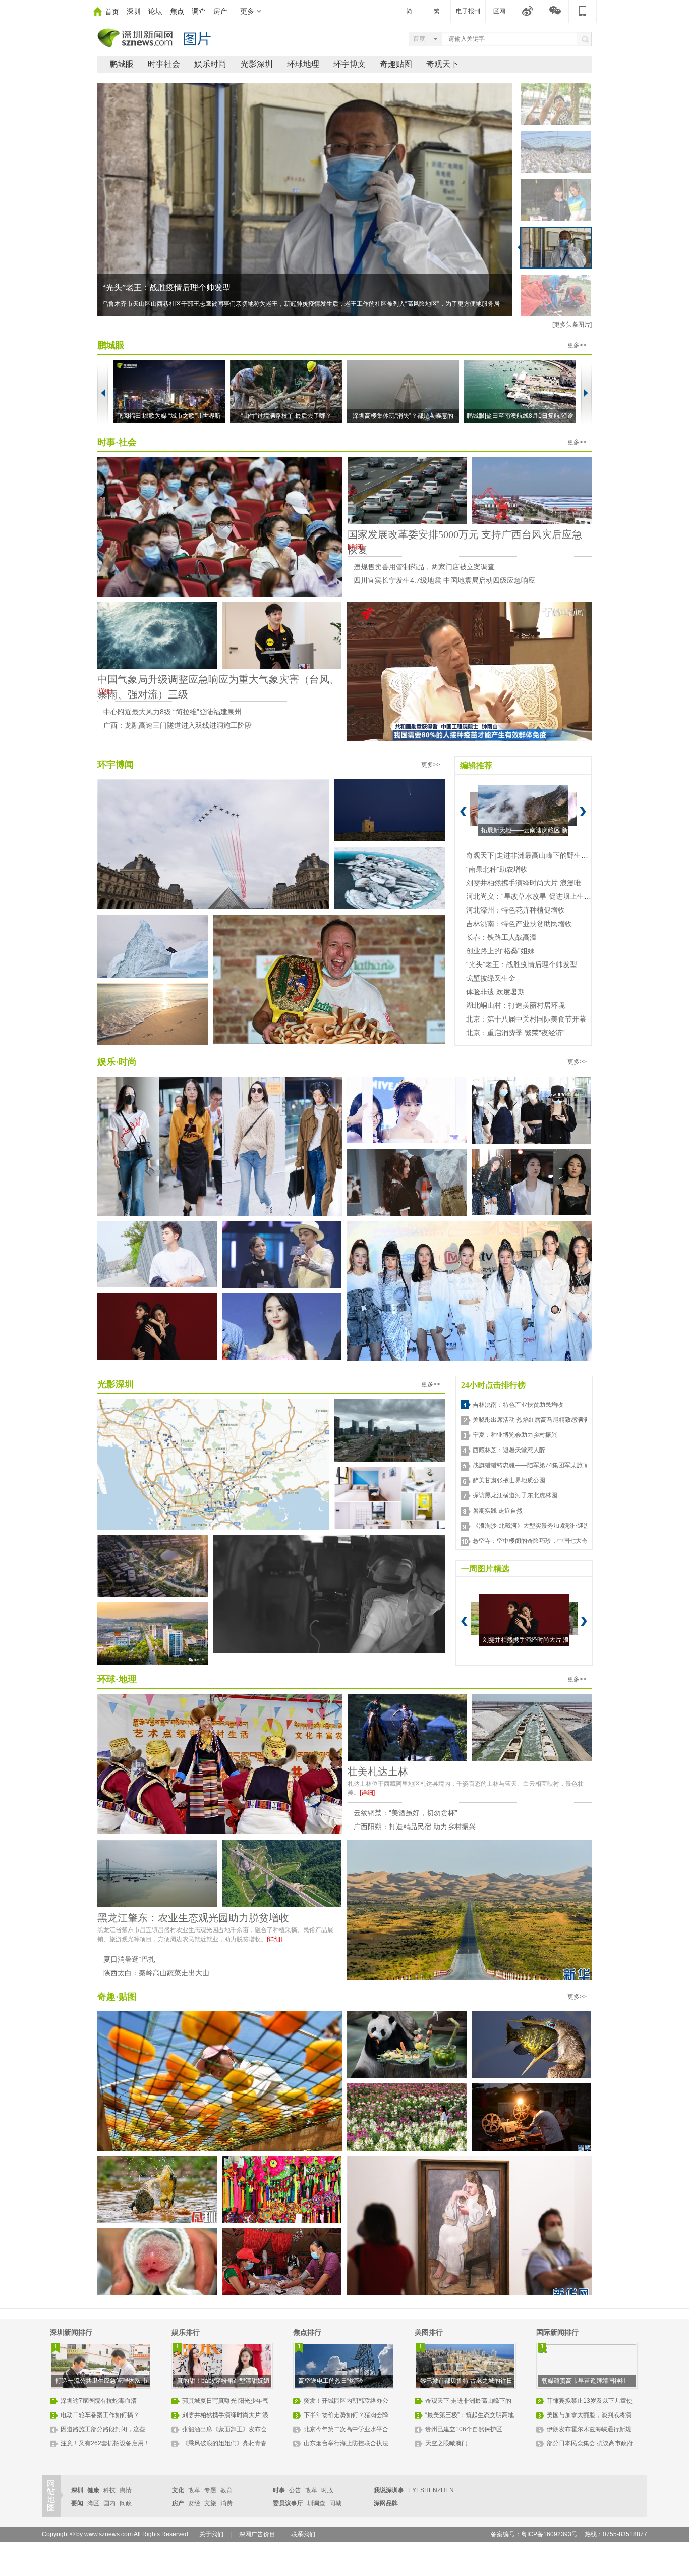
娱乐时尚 (210, 64)
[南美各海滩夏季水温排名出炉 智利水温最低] (153, 1014)
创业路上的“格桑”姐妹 (500, 951)
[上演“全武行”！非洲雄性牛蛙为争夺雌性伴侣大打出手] (157, 2189)
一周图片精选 (485, 1568)
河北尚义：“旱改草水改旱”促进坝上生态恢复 (536, 896)
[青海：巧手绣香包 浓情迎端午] (282, 2189)
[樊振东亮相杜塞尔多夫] (282, 635)
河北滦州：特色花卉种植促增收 (515, 910)
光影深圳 (257, 64)
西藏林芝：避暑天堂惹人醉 (509, 1450)
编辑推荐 (476, 765)
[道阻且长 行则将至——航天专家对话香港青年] (220, 528)
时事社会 (164, 64)
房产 (220, 11)
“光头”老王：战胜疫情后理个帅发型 (522, 964)
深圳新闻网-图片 (155, 38)
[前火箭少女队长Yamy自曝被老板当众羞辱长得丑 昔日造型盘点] (531, 1182)
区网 (499, 11)
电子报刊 (468, 11)
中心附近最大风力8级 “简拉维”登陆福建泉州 (173, 712)
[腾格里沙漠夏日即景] (469, 1912)
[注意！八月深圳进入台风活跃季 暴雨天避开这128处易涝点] (213, 1464)
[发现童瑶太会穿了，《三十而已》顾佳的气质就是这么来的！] (220, 1148)
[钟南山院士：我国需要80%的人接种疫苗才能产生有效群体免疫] (469, 673)
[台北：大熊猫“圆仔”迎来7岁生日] (407, 2046)
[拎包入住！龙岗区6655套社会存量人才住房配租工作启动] (390, 1498)
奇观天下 (442, 64)
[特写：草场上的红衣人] (282, 2261)
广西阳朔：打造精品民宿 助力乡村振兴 (415, 1827)
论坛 (155, 11)
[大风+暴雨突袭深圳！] (390, 1430)
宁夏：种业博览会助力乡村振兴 (515, 1435)
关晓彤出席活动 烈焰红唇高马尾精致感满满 (531, 1420)
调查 (199, 11)
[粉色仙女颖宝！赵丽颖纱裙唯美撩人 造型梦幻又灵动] (282, 1327)
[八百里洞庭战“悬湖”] (157, 1874)
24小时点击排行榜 (493, 1385)
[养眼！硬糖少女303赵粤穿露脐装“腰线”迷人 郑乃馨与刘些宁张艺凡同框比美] (531, 1110)
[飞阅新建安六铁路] (282, 1874)
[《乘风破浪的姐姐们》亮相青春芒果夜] (469, 1292)
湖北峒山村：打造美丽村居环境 (515, 1005)
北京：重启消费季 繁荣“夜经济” (515, 1033)
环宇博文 (350, 64)
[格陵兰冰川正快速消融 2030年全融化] (153, 946)
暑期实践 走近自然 (498, 1511)
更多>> (577, 345)
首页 (112, 12)
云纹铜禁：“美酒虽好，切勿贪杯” (406, 1813)
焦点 (177, 11)
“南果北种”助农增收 (497, 869)
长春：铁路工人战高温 (501, 937)
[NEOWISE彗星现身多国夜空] (390, 811)
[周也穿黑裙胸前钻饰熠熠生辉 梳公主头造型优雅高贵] (407, 1182)
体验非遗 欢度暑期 (495, 992)
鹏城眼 (122, 64)
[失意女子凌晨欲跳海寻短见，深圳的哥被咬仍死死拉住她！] (329, 1600)
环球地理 (303, 64)
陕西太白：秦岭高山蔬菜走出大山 (156, 1973)
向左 (103, 393)
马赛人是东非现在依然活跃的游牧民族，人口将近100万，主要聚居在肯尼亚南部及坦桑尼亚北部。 (235, 304)
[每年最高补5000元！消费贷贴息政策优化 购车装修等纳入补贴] (407, 490)
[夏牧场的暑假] (407, 1728)
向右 (586, 393)
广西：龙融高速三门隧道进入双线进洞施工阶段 (178, 725)
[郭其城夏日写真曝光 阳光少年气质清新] (157, 1254)
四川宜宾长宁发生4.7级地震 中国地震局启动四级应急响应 (444, 580)
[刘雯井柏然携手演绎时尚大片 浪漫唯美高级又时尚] (157, 1327)
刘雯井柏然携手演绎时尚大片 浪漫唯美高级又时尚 (545, 883)
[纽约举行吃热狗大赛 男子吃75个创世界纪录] (329, 980)
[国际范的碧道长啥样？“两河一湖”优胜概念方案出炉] (153, 1566)
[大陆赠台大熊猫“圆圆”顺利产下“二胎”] (157, 2262)
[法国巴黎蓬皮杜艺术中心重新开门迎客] (469, 2227)
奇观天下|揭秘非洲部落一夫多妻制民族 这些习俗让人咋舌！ (209, 287)
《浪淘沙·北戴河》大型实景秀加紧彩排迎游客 (534, 1526)
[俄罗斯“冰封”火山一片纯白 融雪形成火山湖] (390, 878)
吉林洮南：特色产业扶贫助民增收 (519, 924)
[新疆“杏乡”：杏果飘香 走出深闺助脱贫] (220, 2083)
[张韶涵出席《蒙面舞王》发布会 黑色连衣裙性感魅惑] (282, 1254)
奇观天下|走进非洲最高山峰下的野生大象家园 (538, 855)
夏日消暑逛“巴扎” (131, 1959)
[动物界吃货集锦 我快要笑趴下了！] (531, 2045)
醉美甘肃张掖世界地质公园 (509, 1480)
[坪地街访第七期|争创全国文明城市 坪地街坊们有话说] (153, 1634)
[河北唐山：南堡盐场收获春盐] (532, 1727)
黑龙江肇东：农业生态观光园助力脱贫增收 (193, 1918)
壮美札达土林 (378, 1772)
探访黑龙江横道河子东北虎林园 (515, 1495)
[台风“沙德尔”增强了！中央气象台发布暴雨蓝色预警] (157, 635)
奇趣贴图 (396, 64)
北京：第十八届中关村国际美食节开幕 (526, 1019)
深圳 (134, 11)
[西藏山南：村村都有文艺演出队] (220, 1765)
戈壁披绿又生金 (491, 978)
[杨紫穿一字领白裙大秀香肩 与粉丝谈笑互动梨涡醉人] (407, 1110)
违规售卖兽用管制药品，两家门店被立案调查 (424, 567)
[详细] (355, 547)
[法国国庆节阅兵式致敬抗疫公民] (213, 845)
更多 (247, 11)
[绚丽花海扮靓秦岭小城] (407, 2117)
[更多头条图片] (572, 325)
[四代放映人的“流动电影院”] (531, 2117)
